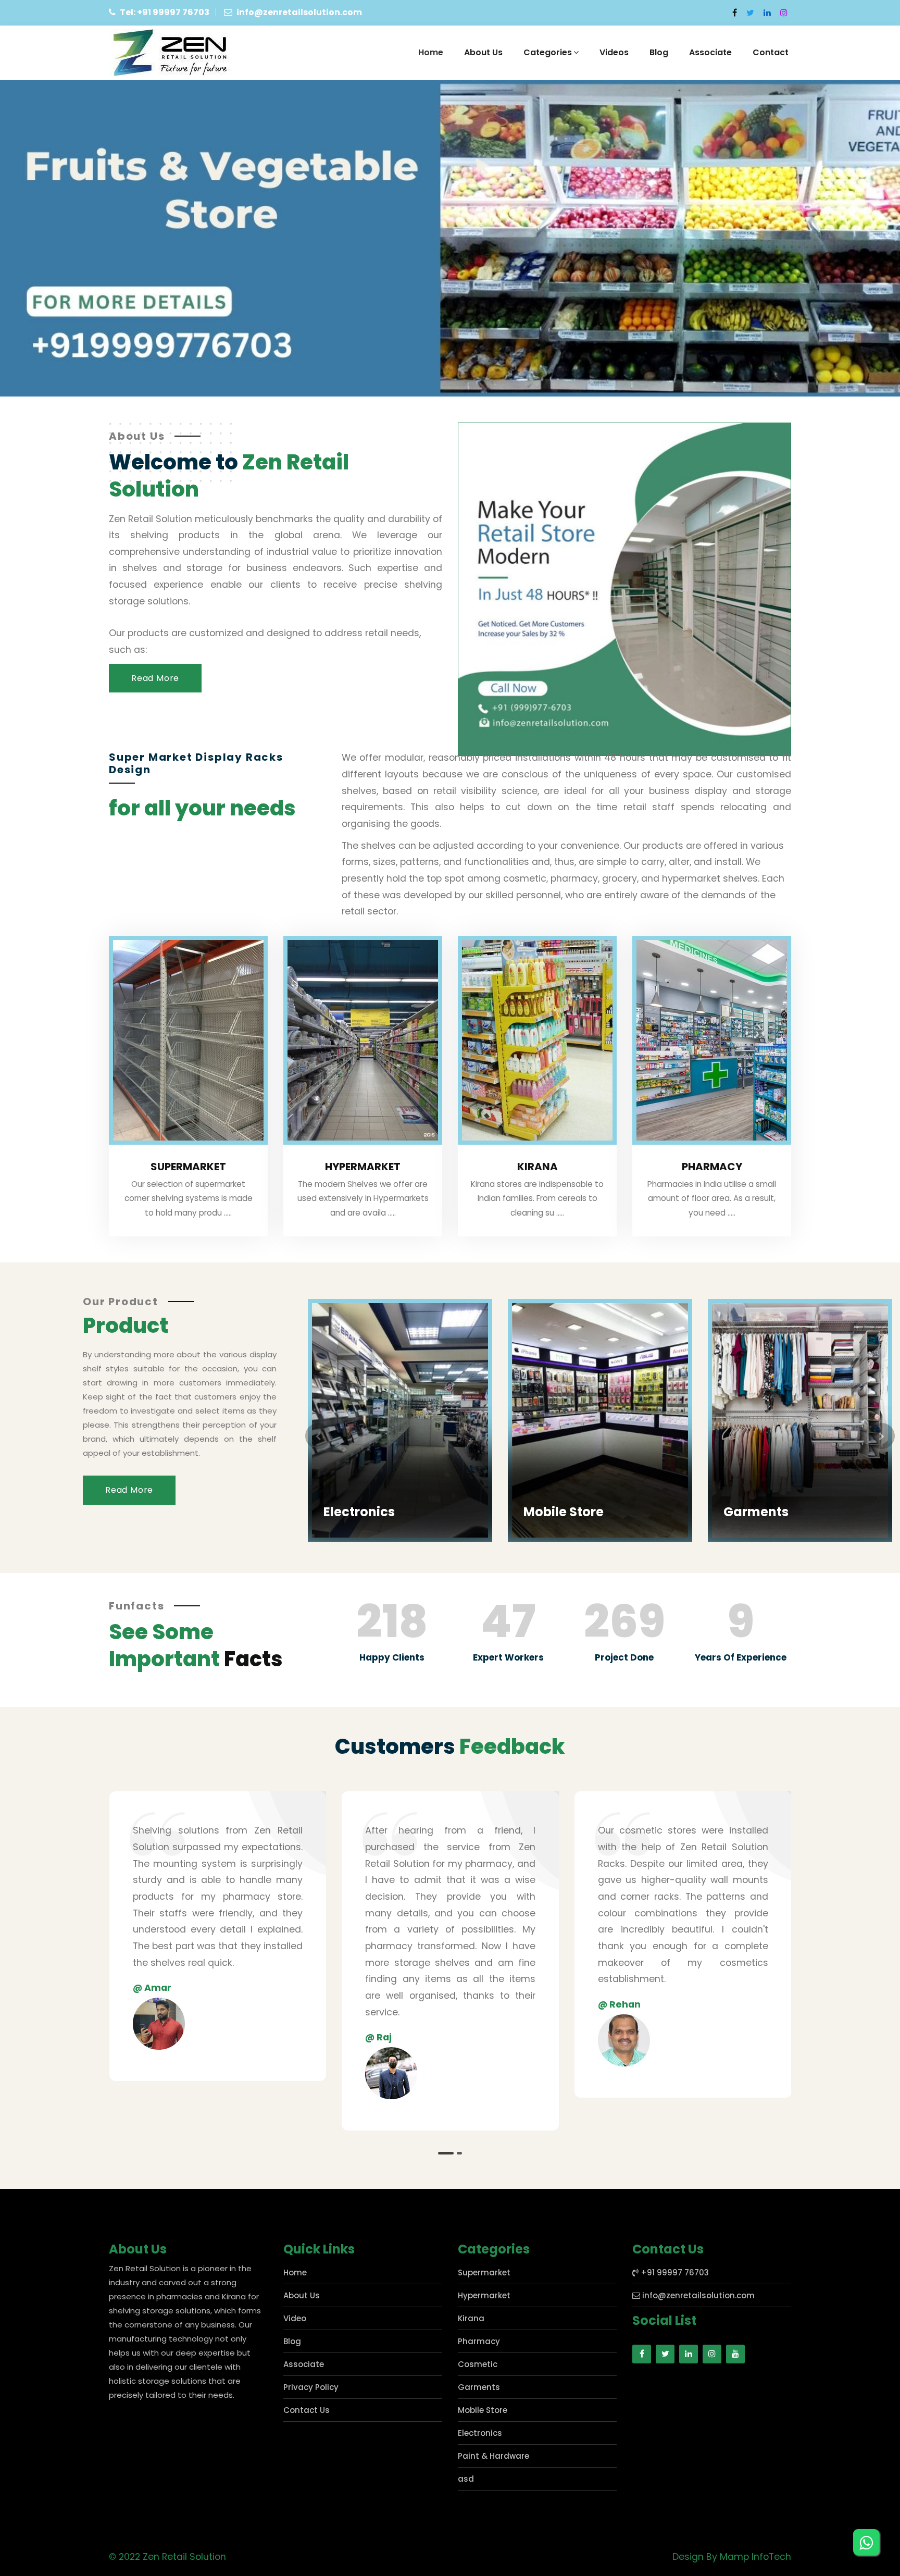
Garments (556, 1512)
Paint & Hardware (493, 2456)
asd (466, 2479)
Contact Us (307, 2410)
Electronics (480, 2433)
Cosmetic (478, 2364)
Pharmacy (712, 1167)
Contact (771, 52)
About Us (483, 52)
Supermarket (188, 1167)
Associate (710, 52)
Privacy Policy (311, 2387)
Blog (659, 52)
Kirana (537, 1167)
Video (295, 2318)
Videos (614, 52)
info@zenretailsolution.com (697, 2295)
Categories (548, 52)
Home (431, 52)
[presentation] (318, 1436)
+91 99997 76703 (674, 2272)
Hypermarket (363, 1167)
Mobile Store (364, 1512)
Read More (155, 678)
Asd (736, 1300)
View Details (351, 1530)
